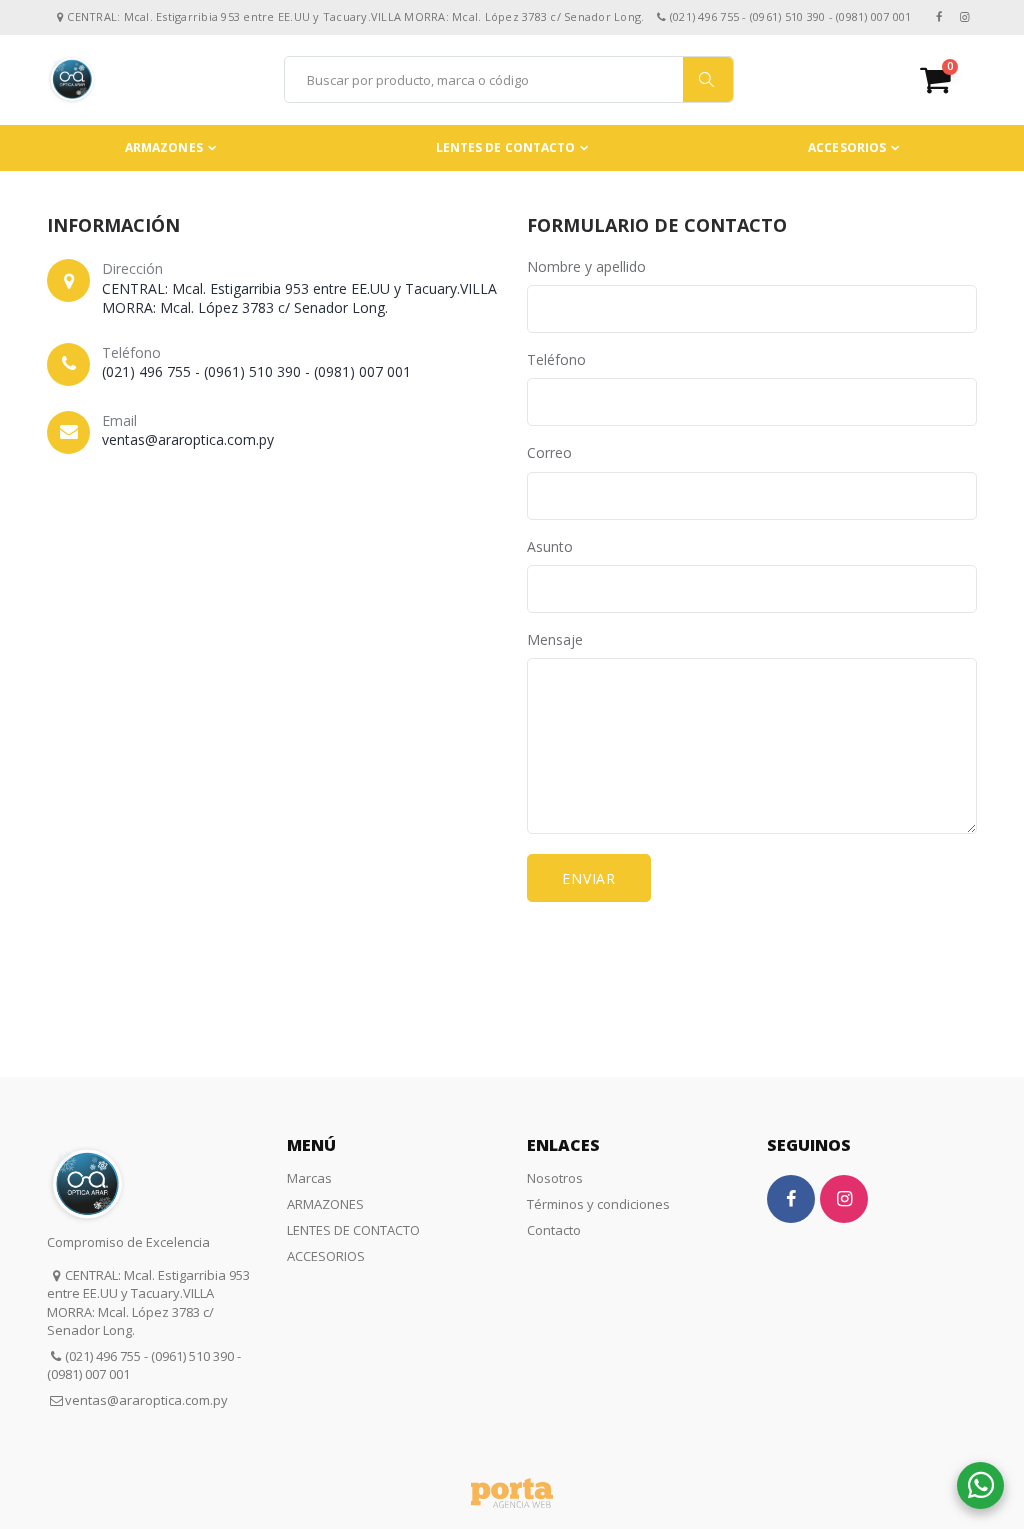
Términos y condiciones (598, 1204)
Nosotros (555, 1178)
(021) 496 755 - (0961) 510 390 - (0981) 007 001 (256, 371)
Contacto (554, 1230)
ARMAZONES (164, 147)
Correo (549, 452)
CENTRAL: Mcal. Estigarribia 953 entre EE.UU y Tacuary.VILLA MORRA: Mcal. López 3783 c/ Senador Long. (299, 298)
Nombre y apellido (586, 266)
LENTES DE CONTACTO (506, 147)
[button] (948, 79)
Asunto (550, 546)
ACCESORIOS (847, 147)
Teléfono (556, 359)
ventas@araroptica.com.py (188, 439)
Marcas (309, 1178)
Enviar (589, 878)
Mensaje (555, 639)
